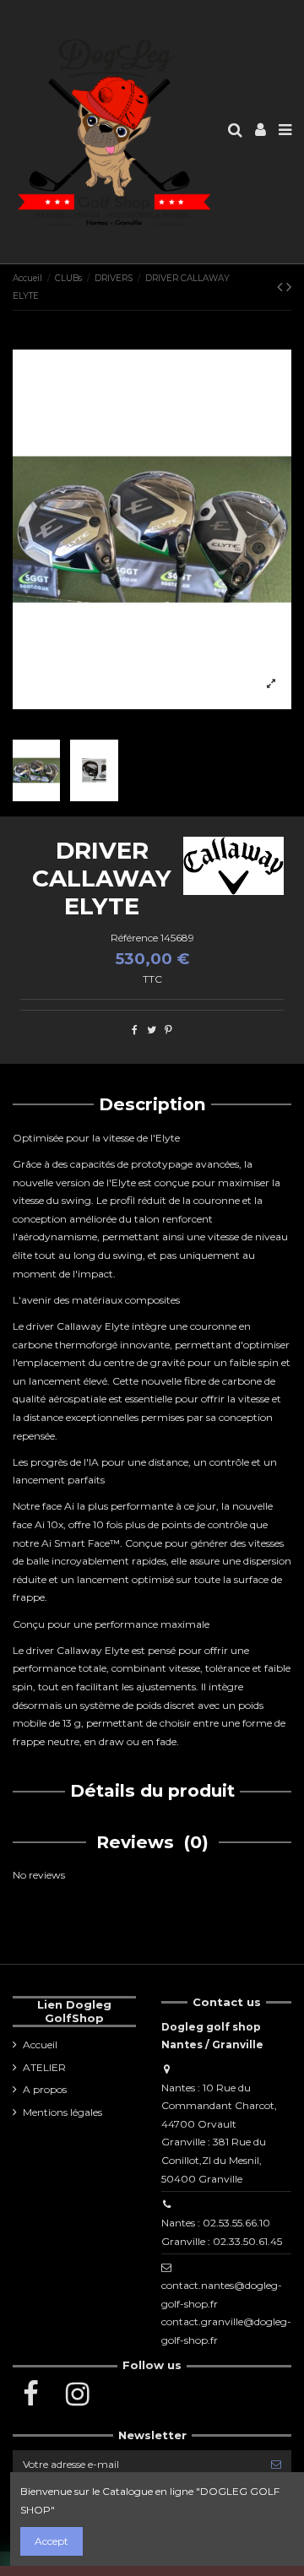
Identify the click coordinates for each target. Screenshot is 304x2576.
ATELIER (44, 2067)
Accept (52, 2541)
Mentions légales (62, 2112)
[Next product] (289, 287)
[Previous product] (282, 287)
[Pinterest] (168, 1030)
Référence (134, 938)
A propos (45, 2089)
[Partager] (135, 1030)
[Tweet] (152, 1030)
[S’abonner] (276, 2464)
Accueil (40, 2045)
